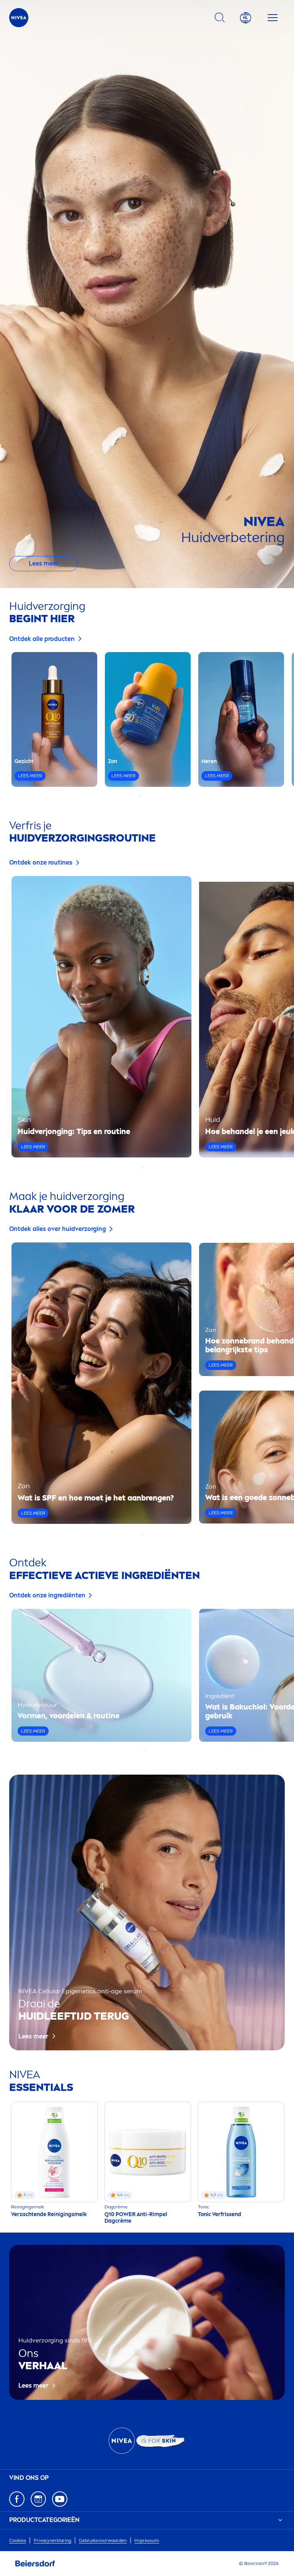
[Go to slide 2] (145, 797)
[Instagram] (38, 2499)
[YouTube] (60, 2499)
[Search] (220, 18)
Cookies (18, 2540)
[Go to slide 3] (149, 797)
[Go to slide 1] (140, 797)
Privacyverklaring (52, 2540)
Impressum (147, 2540)
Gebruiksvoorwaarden (103, 2540)
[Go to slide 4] (154, 797)
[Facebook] (17, 2499)
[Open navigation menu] (273, 18)
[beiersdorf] (35, 2564)
